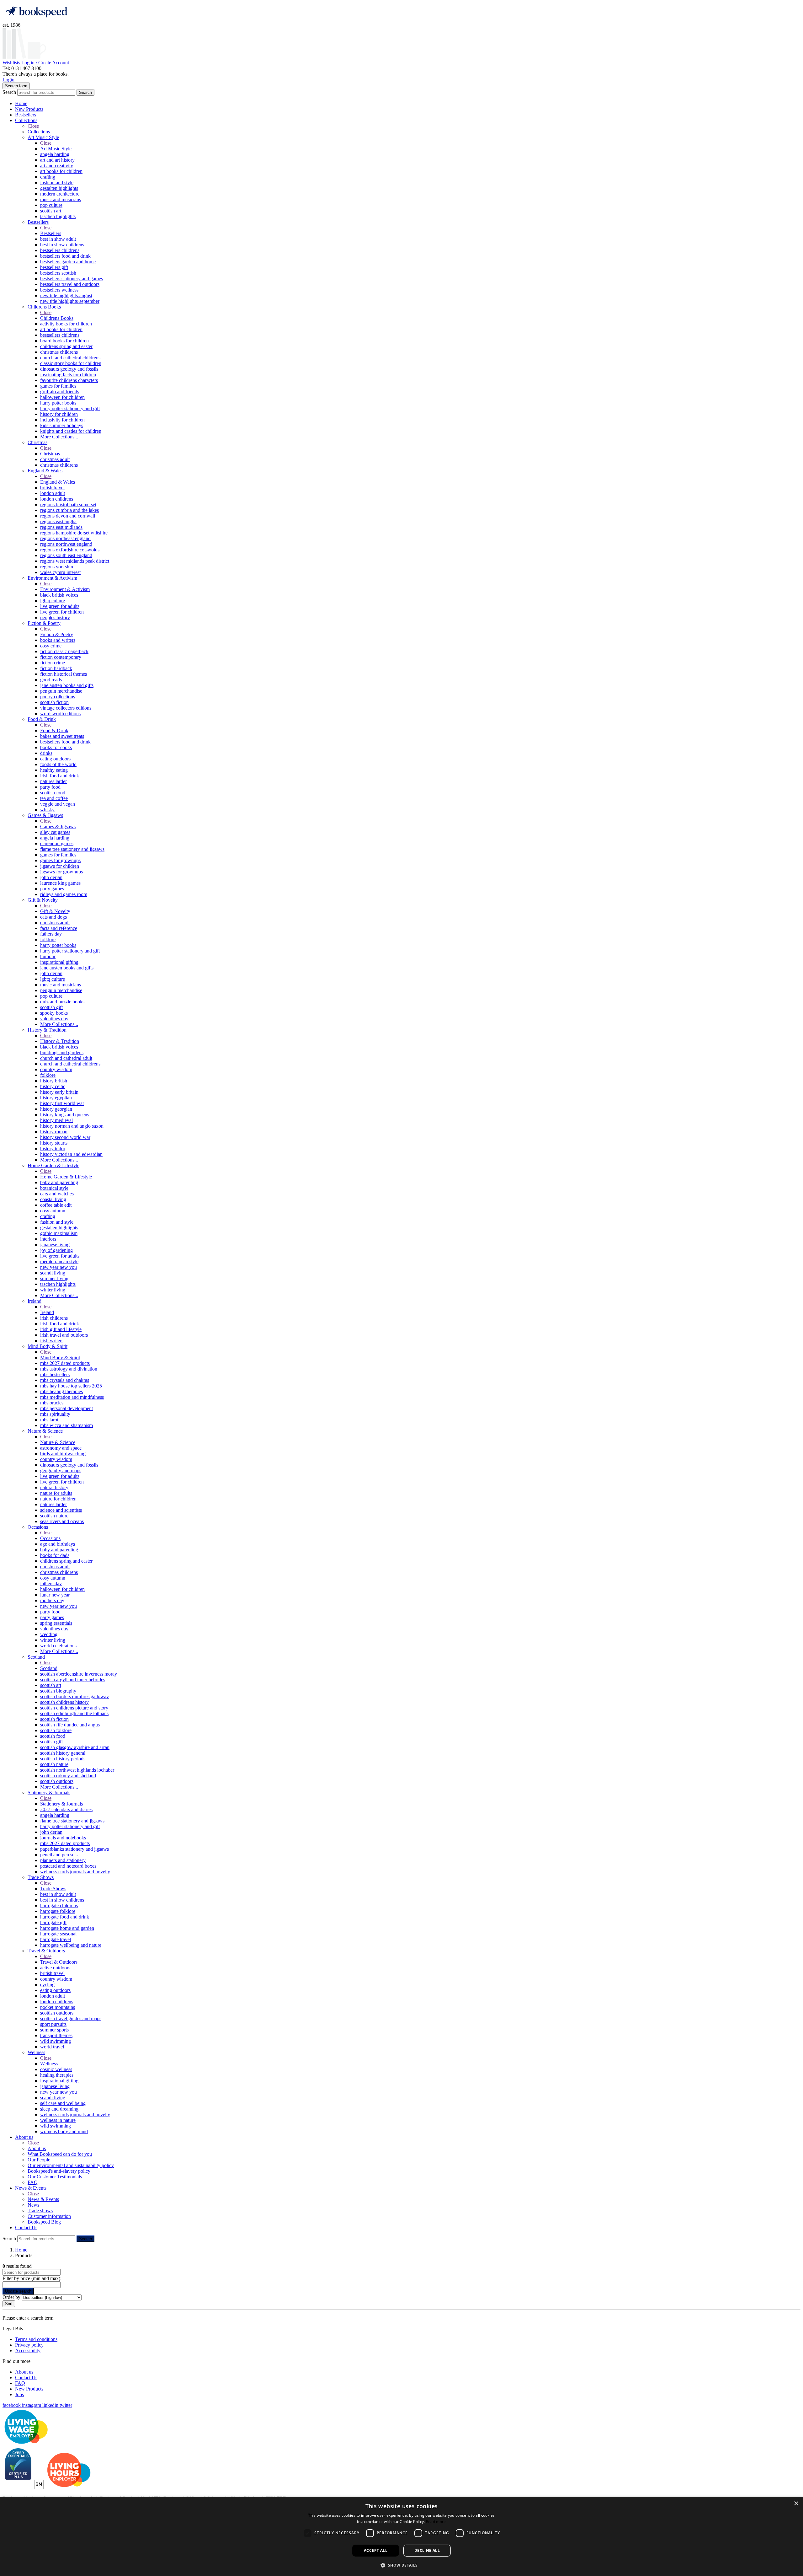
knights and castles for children (71, 431)
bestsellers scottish (58, 273)
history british (54, 1081)
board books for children (64, 341)
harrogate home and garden (67, 1928)
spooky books (54, 1013)
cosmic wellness (56, 2069)
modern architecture (60, 194)
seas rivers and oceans (62, 1521)
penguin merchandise (61, 691)
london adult (53, 493)
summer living (54, 1278)
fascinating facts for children (68, 375)
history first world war (62, 1103)
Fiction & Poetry (44, 623)
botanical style (54, 1188)
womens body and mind (64, 2131)
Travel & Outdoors (46, 1951)
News (33, 2205)
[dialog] (401, 2536)
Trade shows (40, 2211)
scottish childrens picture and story (74, 1708)
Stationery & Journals (49, 1792)
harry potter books (58, 403)
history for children (59, 414)
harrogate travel (56, 1939)
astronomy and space (61, 1448)
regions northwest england (66, 544)
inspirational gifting (59, 962)
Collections (26, 120)
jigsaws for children (60, 866)
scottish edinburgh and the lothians (74, 1713)
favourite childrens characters (69, 380)
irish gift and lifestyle (61, 1329)
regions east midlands (61, 527)
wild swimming (56, 2041)
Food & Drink (42, 719)
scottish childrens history (64, 1702)
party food (50, 787)
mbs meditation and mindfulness (72, 1397)
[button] (401, 2565)
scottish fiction (54, 702)
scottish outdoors (57, 1781)
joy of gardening (56, 1250)
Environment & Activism (52, 578)
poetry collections (58, 697)
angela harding (55, 154)
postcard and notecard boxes (68, 1866)
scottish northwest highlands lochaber (77, 1770)
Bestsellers (26, 115)
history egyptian (56, 1098)
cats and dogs (53, 917)
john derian (51, 877)
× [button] (796, 2504)
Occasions (38, 1527)
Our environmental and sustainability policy (71, 2165)
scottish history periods (63, 1759)
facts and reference (59, 928)
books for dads (55, 1555)
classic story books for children (71, 363)
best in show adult (58, 239)
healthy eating (54, 770)
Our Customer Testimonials (55, 2177)
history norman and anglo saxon (72, 1126)
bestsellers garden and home (68, 262)
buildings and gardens (62, 1052)
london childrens (57, 499)
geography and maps (61, 1470)
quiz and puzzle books (62, 1002)
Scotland (36, 1657)
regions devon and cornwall (68, 516)
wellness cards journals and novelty (75, 1872)
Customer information (49, 2216)
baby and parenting (59, 1182)
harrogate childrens (59, 1905)
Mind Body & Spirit (48, 1346)
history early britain (59, 1092)
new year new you (58, 1267)
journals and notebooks (63, 1838)
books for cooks (56, 747)
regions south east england (66, 555)
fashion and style (57, 182)
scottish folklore (56, 1730)
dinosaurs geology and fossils (69, 369)
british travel (52, 488)
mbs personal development (66, 1408)
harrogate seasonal (58, 1934)
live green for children (62, 612)
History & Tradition (47, 1030)
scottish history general (63, 1753)
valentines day (54, 1019)
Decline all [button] (427, 2550)
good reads (51, 680)
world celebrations (58, 1646)
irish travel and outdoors (64, 1335)
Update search (18, 2291)
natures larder (53, 781)
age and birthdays (58, 1544)
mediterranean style (59, 1261)
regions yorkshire (57, 567)
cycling (47, 1985)
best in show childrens (62, 245)
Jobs (19, 2394)
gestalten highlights (59, 188)
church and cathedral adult (66, 1058)
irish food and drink (60, 776)
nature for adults (56, 1493)
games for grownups (60, 860)
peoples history (55, 617)
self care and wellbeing (63, 2103)
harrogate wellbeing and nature (71, 1945)
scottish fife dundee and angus (70, 1725)
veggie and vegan (58, 804)
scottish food (53, 793)
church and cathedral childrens (70, 358)
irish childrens (54, 1318)
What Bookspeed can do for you (60, 2154)
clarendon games (57, 843)
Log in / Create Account (45, 63)
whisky (47, 810)
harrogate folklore (58, 1911)
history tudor (53, 1148)
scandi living (53, 1273)
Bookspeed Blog (44, 2222)
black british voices (59, 595)
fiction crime (53, 663)
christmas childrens (59, 352)
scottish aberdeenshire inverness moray (79, 1674)
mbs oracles (52, 1403)
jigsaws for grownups (61, 872)
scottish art (51, 211)
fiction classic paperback (64, 651)
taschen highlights (58, 216)
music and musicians (61, 199)
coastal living (53, 1199)
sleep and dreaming (59, 2109)
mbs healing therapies (61, 1391)
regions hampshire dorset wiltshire (74, 533)
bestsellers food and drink (65, 256)
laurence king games (60, 883)
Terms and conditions (36, 2339)
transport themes (56, 2035)
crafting (48, 177)
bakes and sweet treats (62, 736)
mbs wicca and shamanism (66, 1425)
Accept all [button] (376, 2550)
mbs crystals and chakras (65, 1380)
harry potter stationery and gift (70, 408)
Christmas (37, 442)
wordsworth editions (60, 714)
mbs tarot (49, 1420)
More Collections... (59, 437)
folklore (48, 939)
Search (9, 92)
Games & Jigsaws (45, 815)
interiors (48, 1239)
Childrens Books (44, 307)
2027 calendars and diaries (66, 1809)
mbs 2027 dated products (65, 1363)
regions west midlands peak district (75, 561)
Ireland (35, 1301)
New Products (29, 109)
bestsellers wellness (59, 290)
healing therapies (57, 2075)
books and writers (58, 640)
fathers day (51, 934)
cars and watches (57, 1194)
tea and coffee (54, 798)
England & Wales (45, 471)
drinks (46, 753)
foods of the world (58, 764)
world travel (52, 2047)
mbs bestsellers (55, 1374)
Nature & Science (45, 1431)
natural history (54, 1487)
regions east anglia (58, 521)
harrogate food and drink (65, 1917)
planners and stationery (63, 1860)
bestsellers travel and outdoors (70, 284)
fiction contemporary (61, 657)
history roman (54, 1132)
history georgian (56, 1109)
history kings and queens (65, 1115)
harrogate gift (53, 1922)
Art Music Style (43, 137)
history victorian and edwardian (71, 1154)
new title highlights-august (66, 295)
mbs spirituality (55, 1414)
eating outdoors (55, 759)
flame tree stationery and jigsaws (72, 849)
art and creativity (57, 166)
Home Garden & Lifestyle (53, 1165)
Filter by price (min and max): (32, 2278)
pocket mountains (58, 2007)
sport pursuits (53, 2024)
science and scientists (61, 1510)
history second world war (65, 1137)
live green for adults (60, 606)
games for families (58, 386)
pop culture (51, 205)
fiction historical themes (64, 674)
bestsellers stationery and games (72, 279)
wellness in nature (58, 2120)
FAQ (33, 2182)
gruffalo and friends (60, 392)
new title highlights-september (70, 301)
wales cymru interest (60, 572)
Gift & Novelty (43, 900)
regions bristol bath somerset (68, 504)
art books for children (61, 171)
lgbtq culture (53, 601)
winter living (53, 1290)
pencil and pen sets (59, 1855)
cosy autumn (53, 1211)
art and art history (57, 160)
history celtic (53, 1086)
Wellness (36, 2052)
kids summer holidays (62, 425)
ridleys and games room (64, 894)
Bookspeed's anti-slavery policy (59, 2171)
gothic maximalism (59, 1233)
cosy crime (51, 646)
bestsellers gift (54, 267)
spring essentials (56, 1623)
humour (48, 956)
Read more (436, 2522)
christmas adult (55, 459)
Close (33, 126)
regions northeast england (65, 538)
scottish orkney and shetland (68, 1776)
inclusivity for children (62, 420)
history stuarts (54, 1143)
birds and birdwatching (63, 1454)
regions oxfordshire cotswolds (70, 550)
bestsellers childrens (60, 250)
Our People (39, 2160)
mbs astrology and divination (69, 1369)
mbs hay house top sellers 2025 (71, 1386)
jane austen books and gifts (67, 685)
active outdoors (55, 1968)
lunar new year (55, 1595)
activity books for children (66, 324)
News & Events (31, 2188)
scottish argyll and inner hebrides (73, 1680)
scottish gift (51, 1007)
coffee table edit (56, 1205)
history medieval (56, 1120)
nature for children (58, 1499)
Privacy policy (29, 2345)
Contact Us (26, 2227)
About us (24, 2137)
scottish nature (54, 1516)
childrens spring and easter (66, 346)
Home (21, 103)
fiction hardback (56, 668)
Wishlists (12, 63)
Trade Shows (41, 1877)
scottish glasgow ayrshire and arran (75, 1747)
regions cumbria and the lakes (69, 510)
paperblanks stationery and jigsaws (74, 1849)
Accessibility (28, 2351)
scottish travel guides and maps (71, 2018)
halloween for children (62, 397)
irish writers (52, 1341)
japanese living (55, 1245)
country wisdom (56, 1069)
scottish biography (58, 1691)
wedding (49, 1634)
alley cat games (55, 832)
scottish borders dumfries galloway (74, 1696)
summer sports (54, 2030)
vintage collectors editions (66, 708)
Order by (11, 2297)
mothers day (52, 1600)
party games (52, 889)
